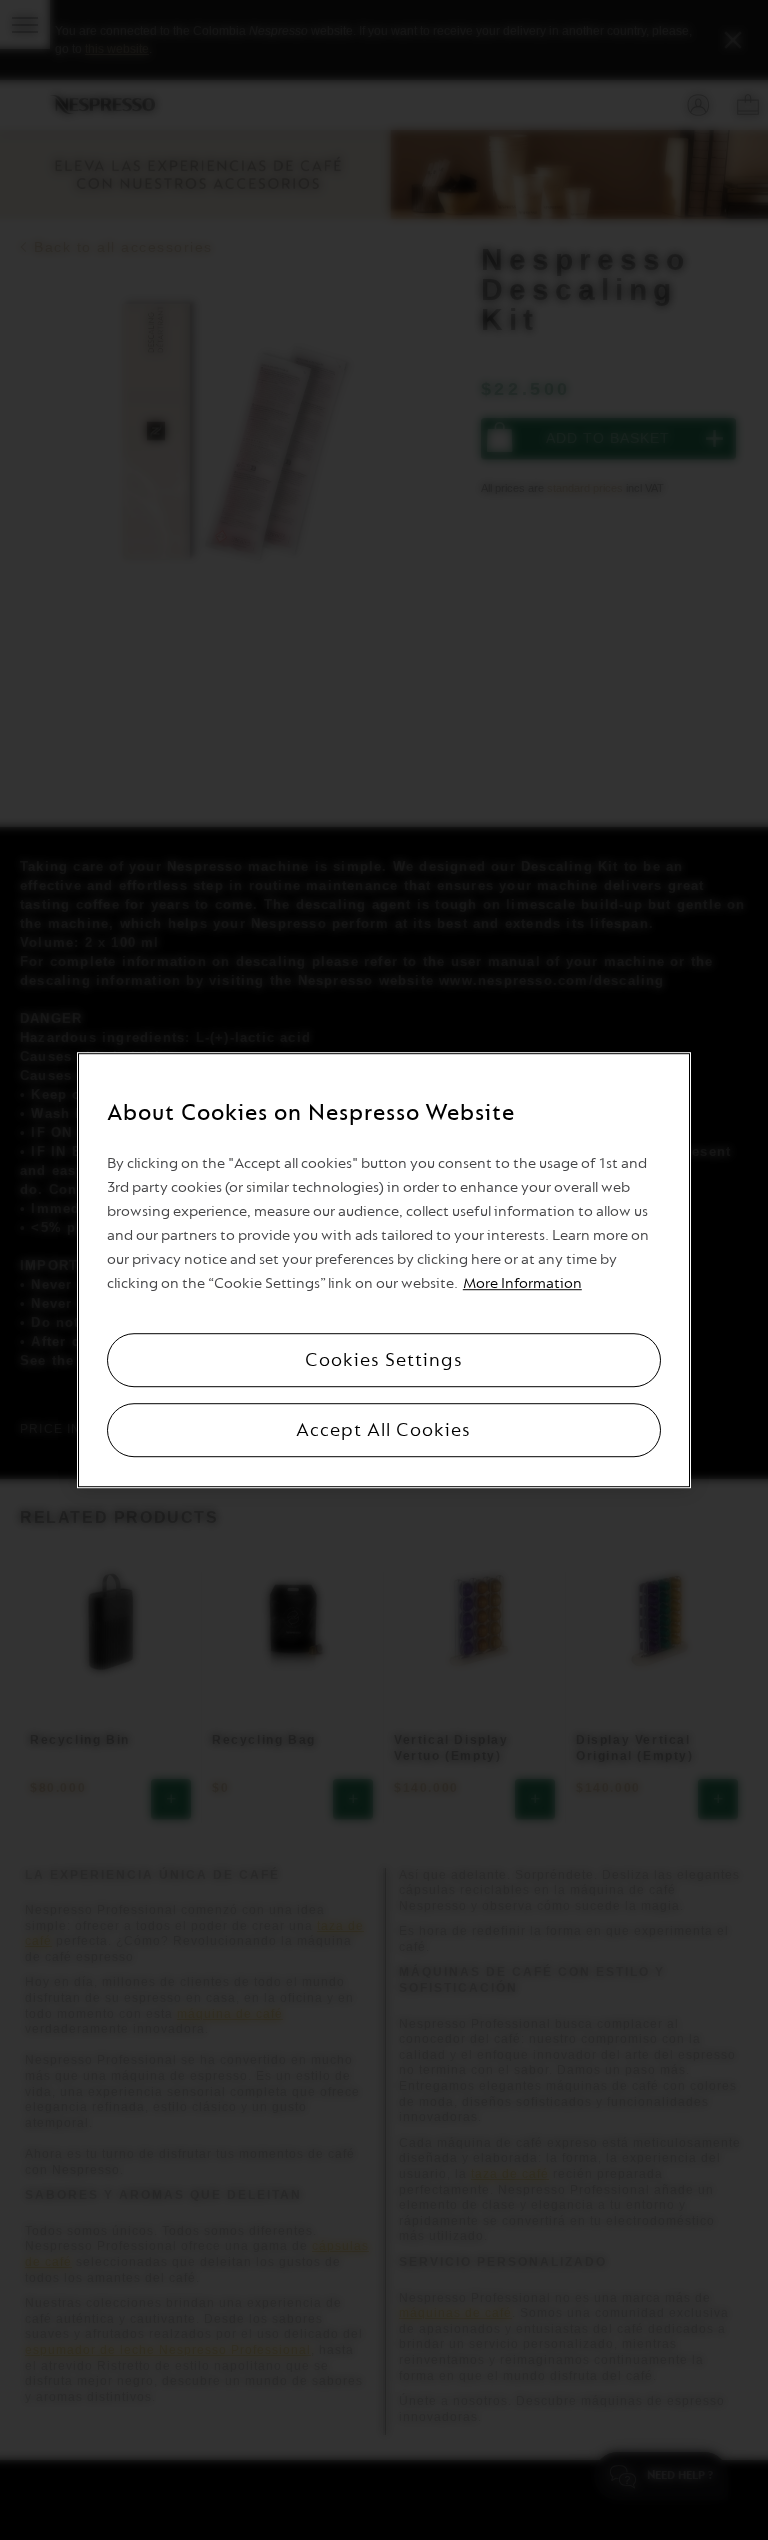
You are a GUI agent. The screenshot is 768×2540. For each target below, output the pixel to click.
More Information (522, 1283)
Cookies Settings (384, 1360)
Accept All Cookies (383, 1430)
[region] (384, 1270)
